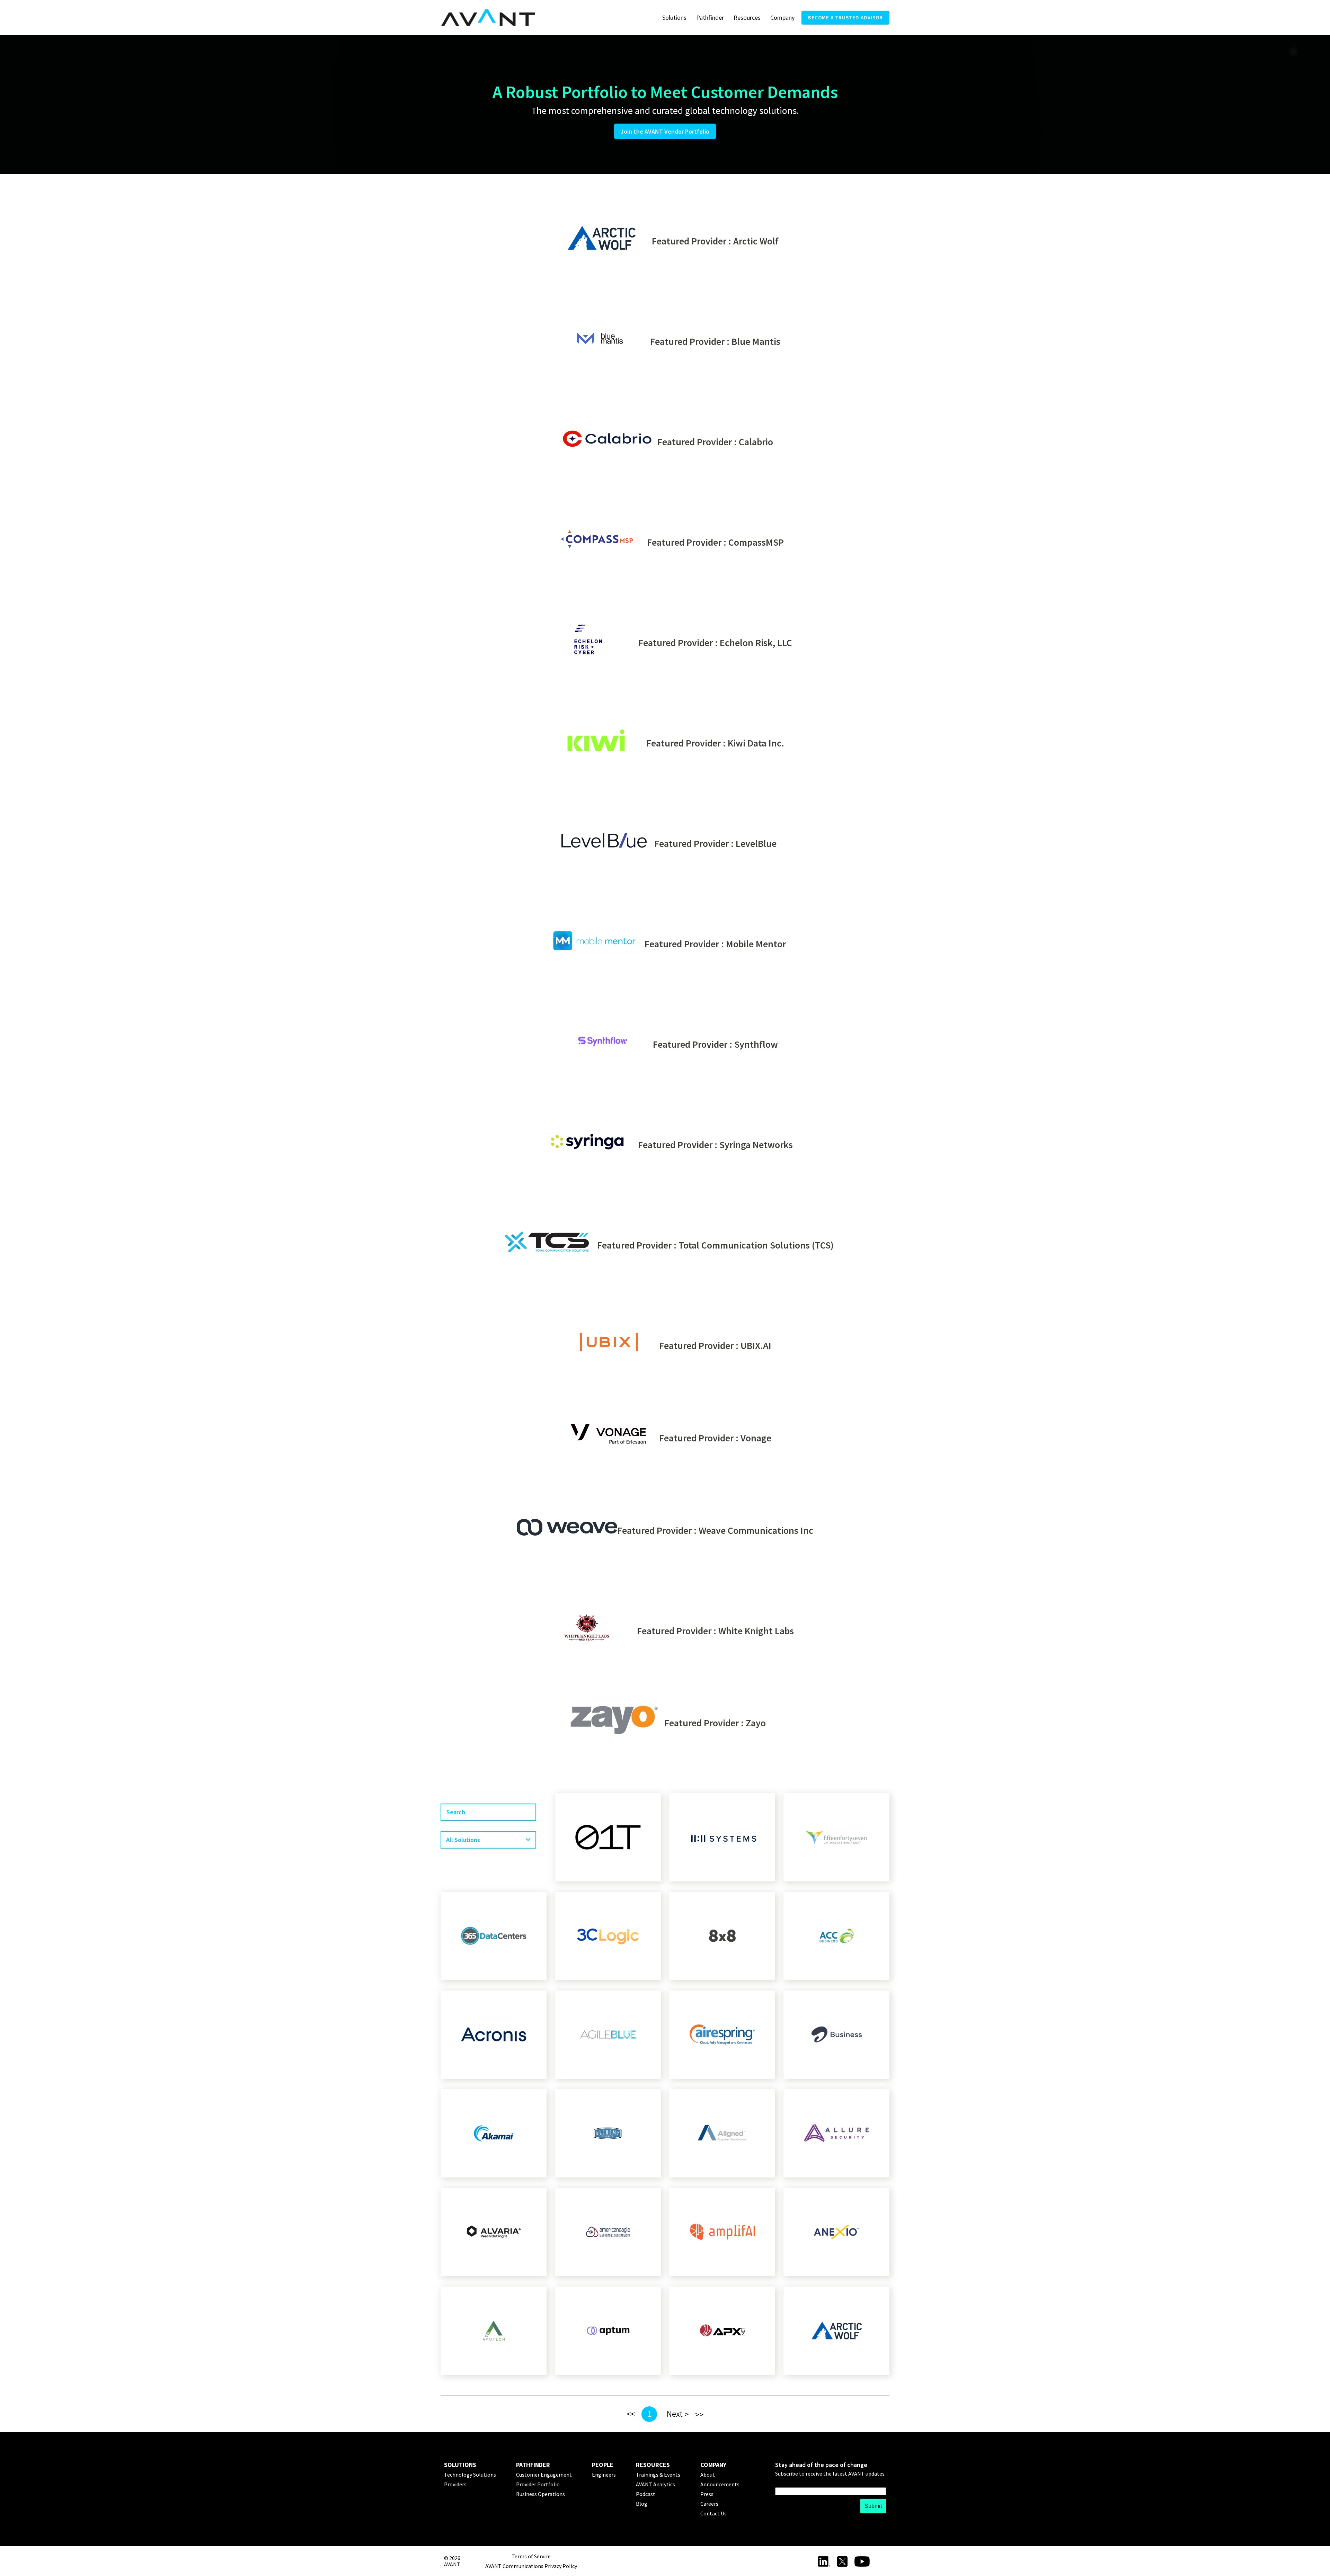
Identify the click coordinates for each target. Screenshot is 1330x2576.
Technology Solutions (470, 2475)
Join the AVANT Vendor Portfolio (665, 131)
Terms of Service (531, 2556)
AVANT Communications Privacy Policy (531, 2566)
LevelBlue (756, 843)
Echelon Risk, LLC (756, 643)
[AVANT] (488, 18)
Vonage (756, 1438)
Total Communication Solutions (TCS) (756, 1245)
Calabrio (756, 442)
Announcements (720, 2484)
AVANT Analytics (655, 2484)
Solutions (674, 17)
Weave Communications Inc (756, 1530)
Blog (642, 2504)
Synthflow (756, 1044)
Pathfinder (710, 17)
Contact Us (713, 2513)
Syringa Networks (756, 1145)
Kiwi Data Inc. (756, 743)
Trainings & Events (658, 2475)
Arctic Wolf (756, 241)
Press (707, 2494)
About (708, 2475)
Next (675, 2414)
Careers (709, 2504)
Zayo (756, 1723)
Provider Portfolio (538, 2484)
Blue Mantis (756, 341)
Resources (747, 17)
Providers (455, 2484)
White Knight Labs (756, 1631)
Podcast (646, 2494)
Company (782, 17)
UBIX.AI (756, 1345)
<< (631, 2414)
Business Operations (540, 2494)
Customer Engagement (544, 2475)
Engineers (604, 2475)
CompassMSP (756, 542)
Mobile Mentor (756, 944)
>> (699, 2414)
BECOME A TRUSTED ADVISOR (845, 17)
